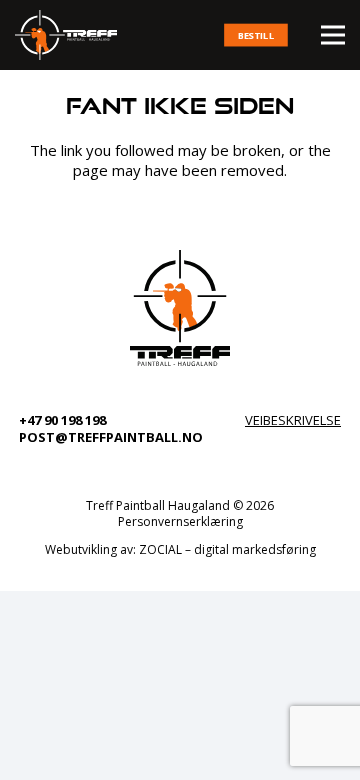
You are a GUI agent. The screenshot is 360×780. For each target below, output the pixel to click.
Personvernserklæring (180, 521)
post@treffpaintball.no (111, 437)
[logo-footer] (180, 308)
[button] (333, 35)
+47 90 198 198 (62, 420)
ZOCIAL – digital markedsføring (227, 549)
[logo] (66, 35)
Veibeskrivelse (293, 420)
